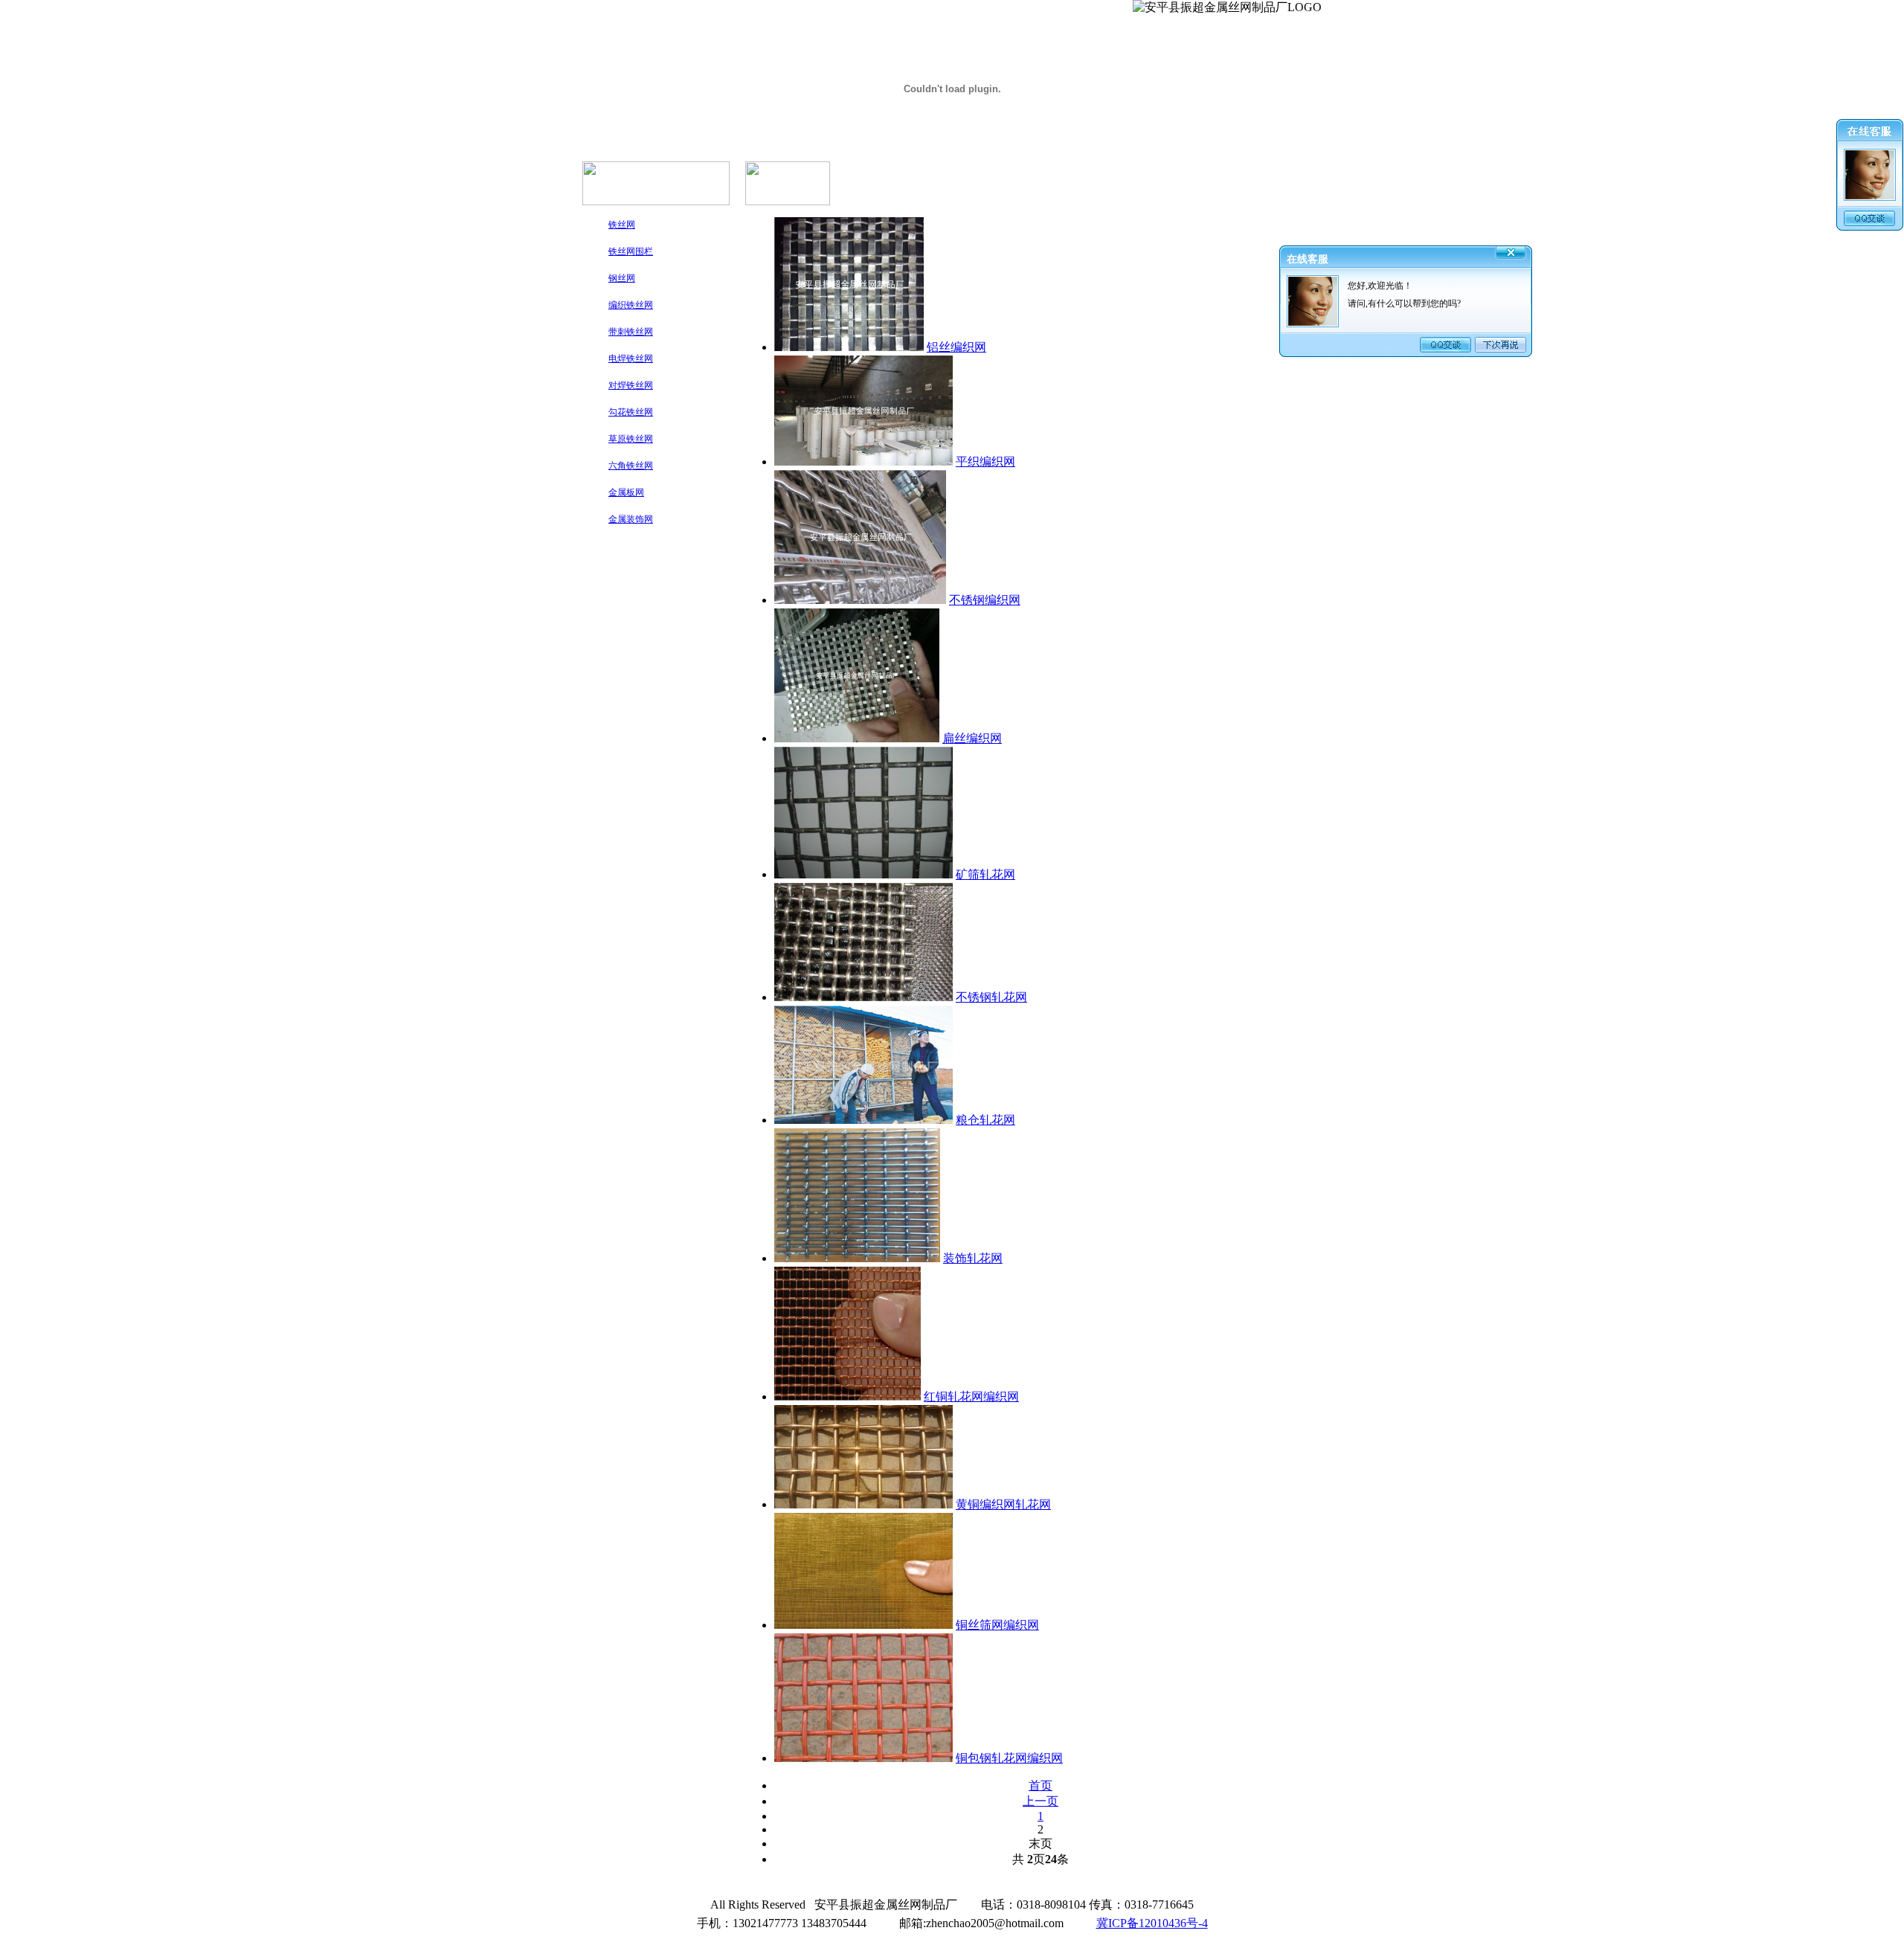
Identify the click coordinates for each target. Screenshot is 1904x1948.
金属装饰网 (631, 519)
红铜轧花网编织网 (971, 1396)
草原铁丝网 (631, 439)
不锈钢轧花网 (991, 997)
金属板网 (626, 492)
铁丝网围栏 (631, 251)
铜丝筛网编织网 (997, 1625)
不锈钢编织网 (985, 600)
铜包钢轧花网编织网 (1009, 1758)
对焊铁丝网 (631, 385)
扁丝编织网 (972, 738)
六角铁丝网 (631, 466)
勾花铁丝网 (631, 412)
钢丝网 (622, 278)
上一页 (1041, 1801)
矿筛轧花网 (985, 874)
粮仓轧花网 (985, 1120)
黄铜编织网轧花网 (1003, 1504)
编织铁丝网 (631, 305)
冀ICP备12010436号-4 (1152, 1923)
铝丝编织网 (956, 347)
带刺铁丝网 (631, 332)
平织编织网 (985, 462)
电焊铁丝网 (631, 359)
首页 (1041, 1785)
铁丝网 (622, 225)
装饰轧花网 (973, 1258)
